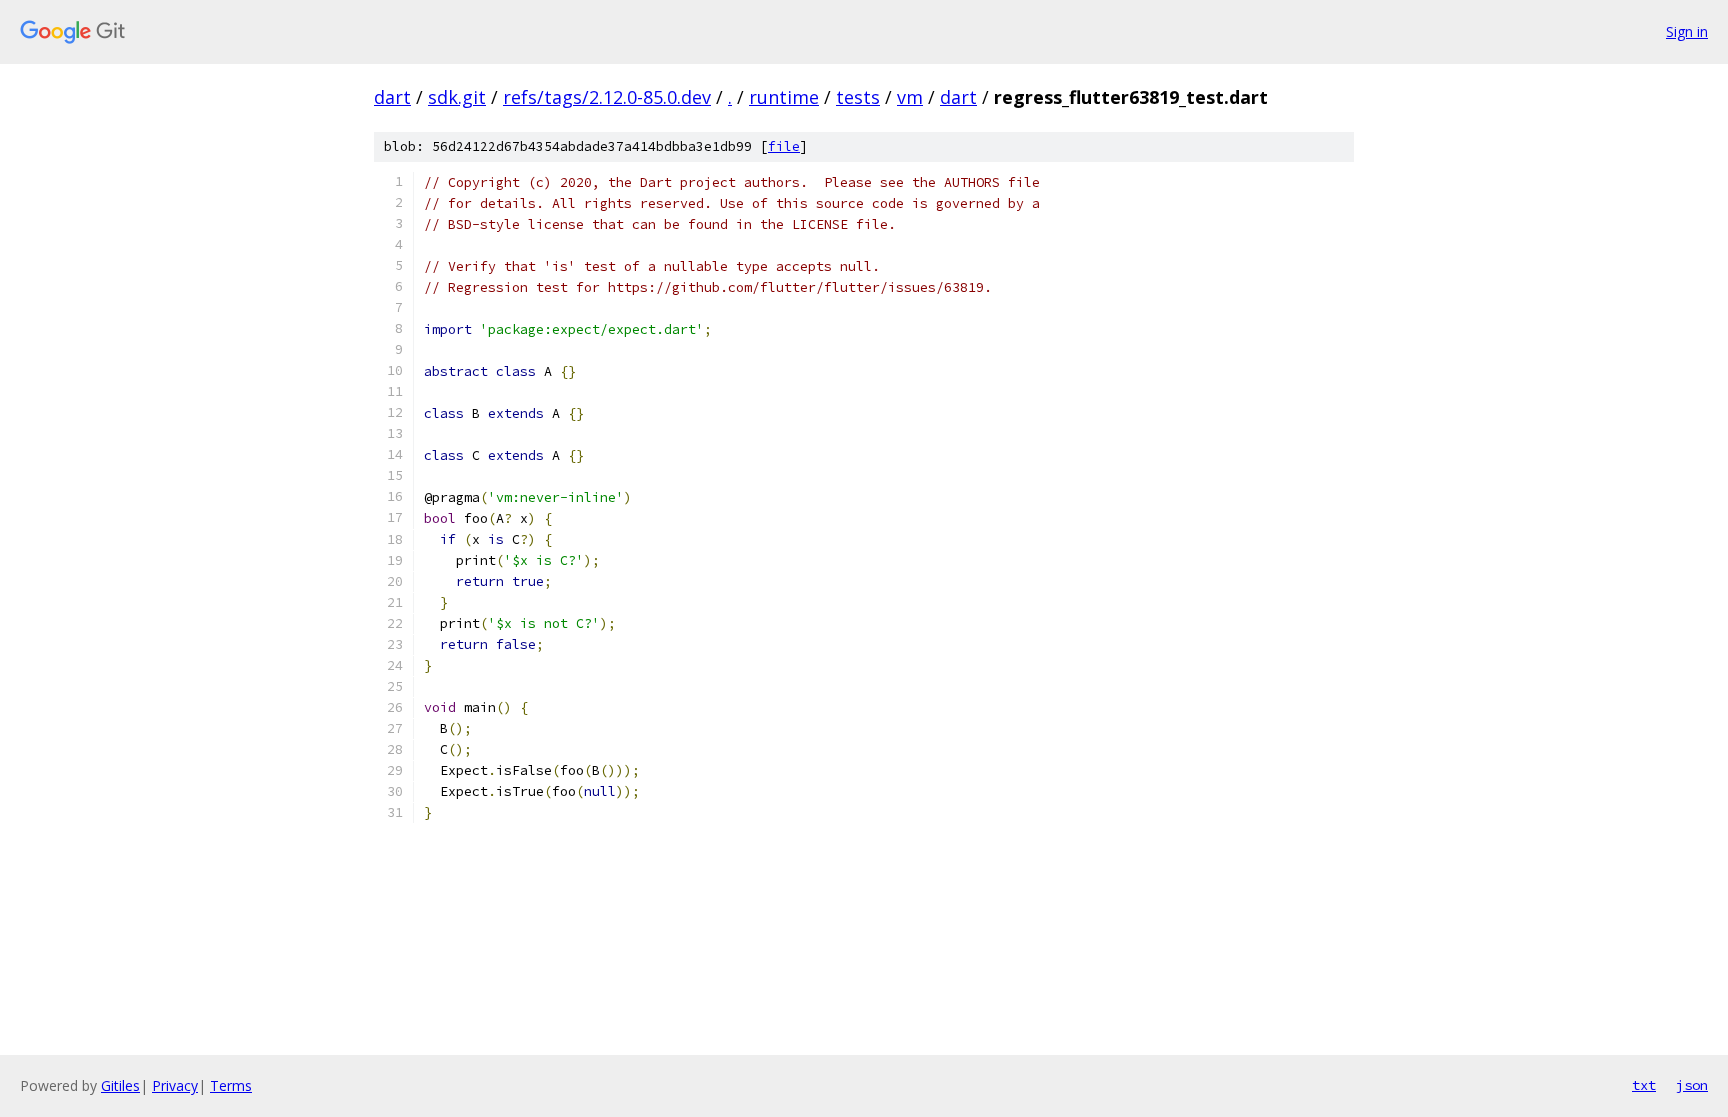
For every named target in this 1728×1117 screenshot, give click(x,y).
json (1692, 1085)
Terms (231, 1085)
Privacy (175, 1085)
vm (910, 97)
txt (1644, 1085)
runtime (784, 97)
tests (858, 97)
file (784, 146)
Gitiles (120, 1085)
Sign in (1687, 31)
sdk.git (457, 97)
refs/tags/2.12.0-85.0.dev (607, 97)
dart (392, 97)
